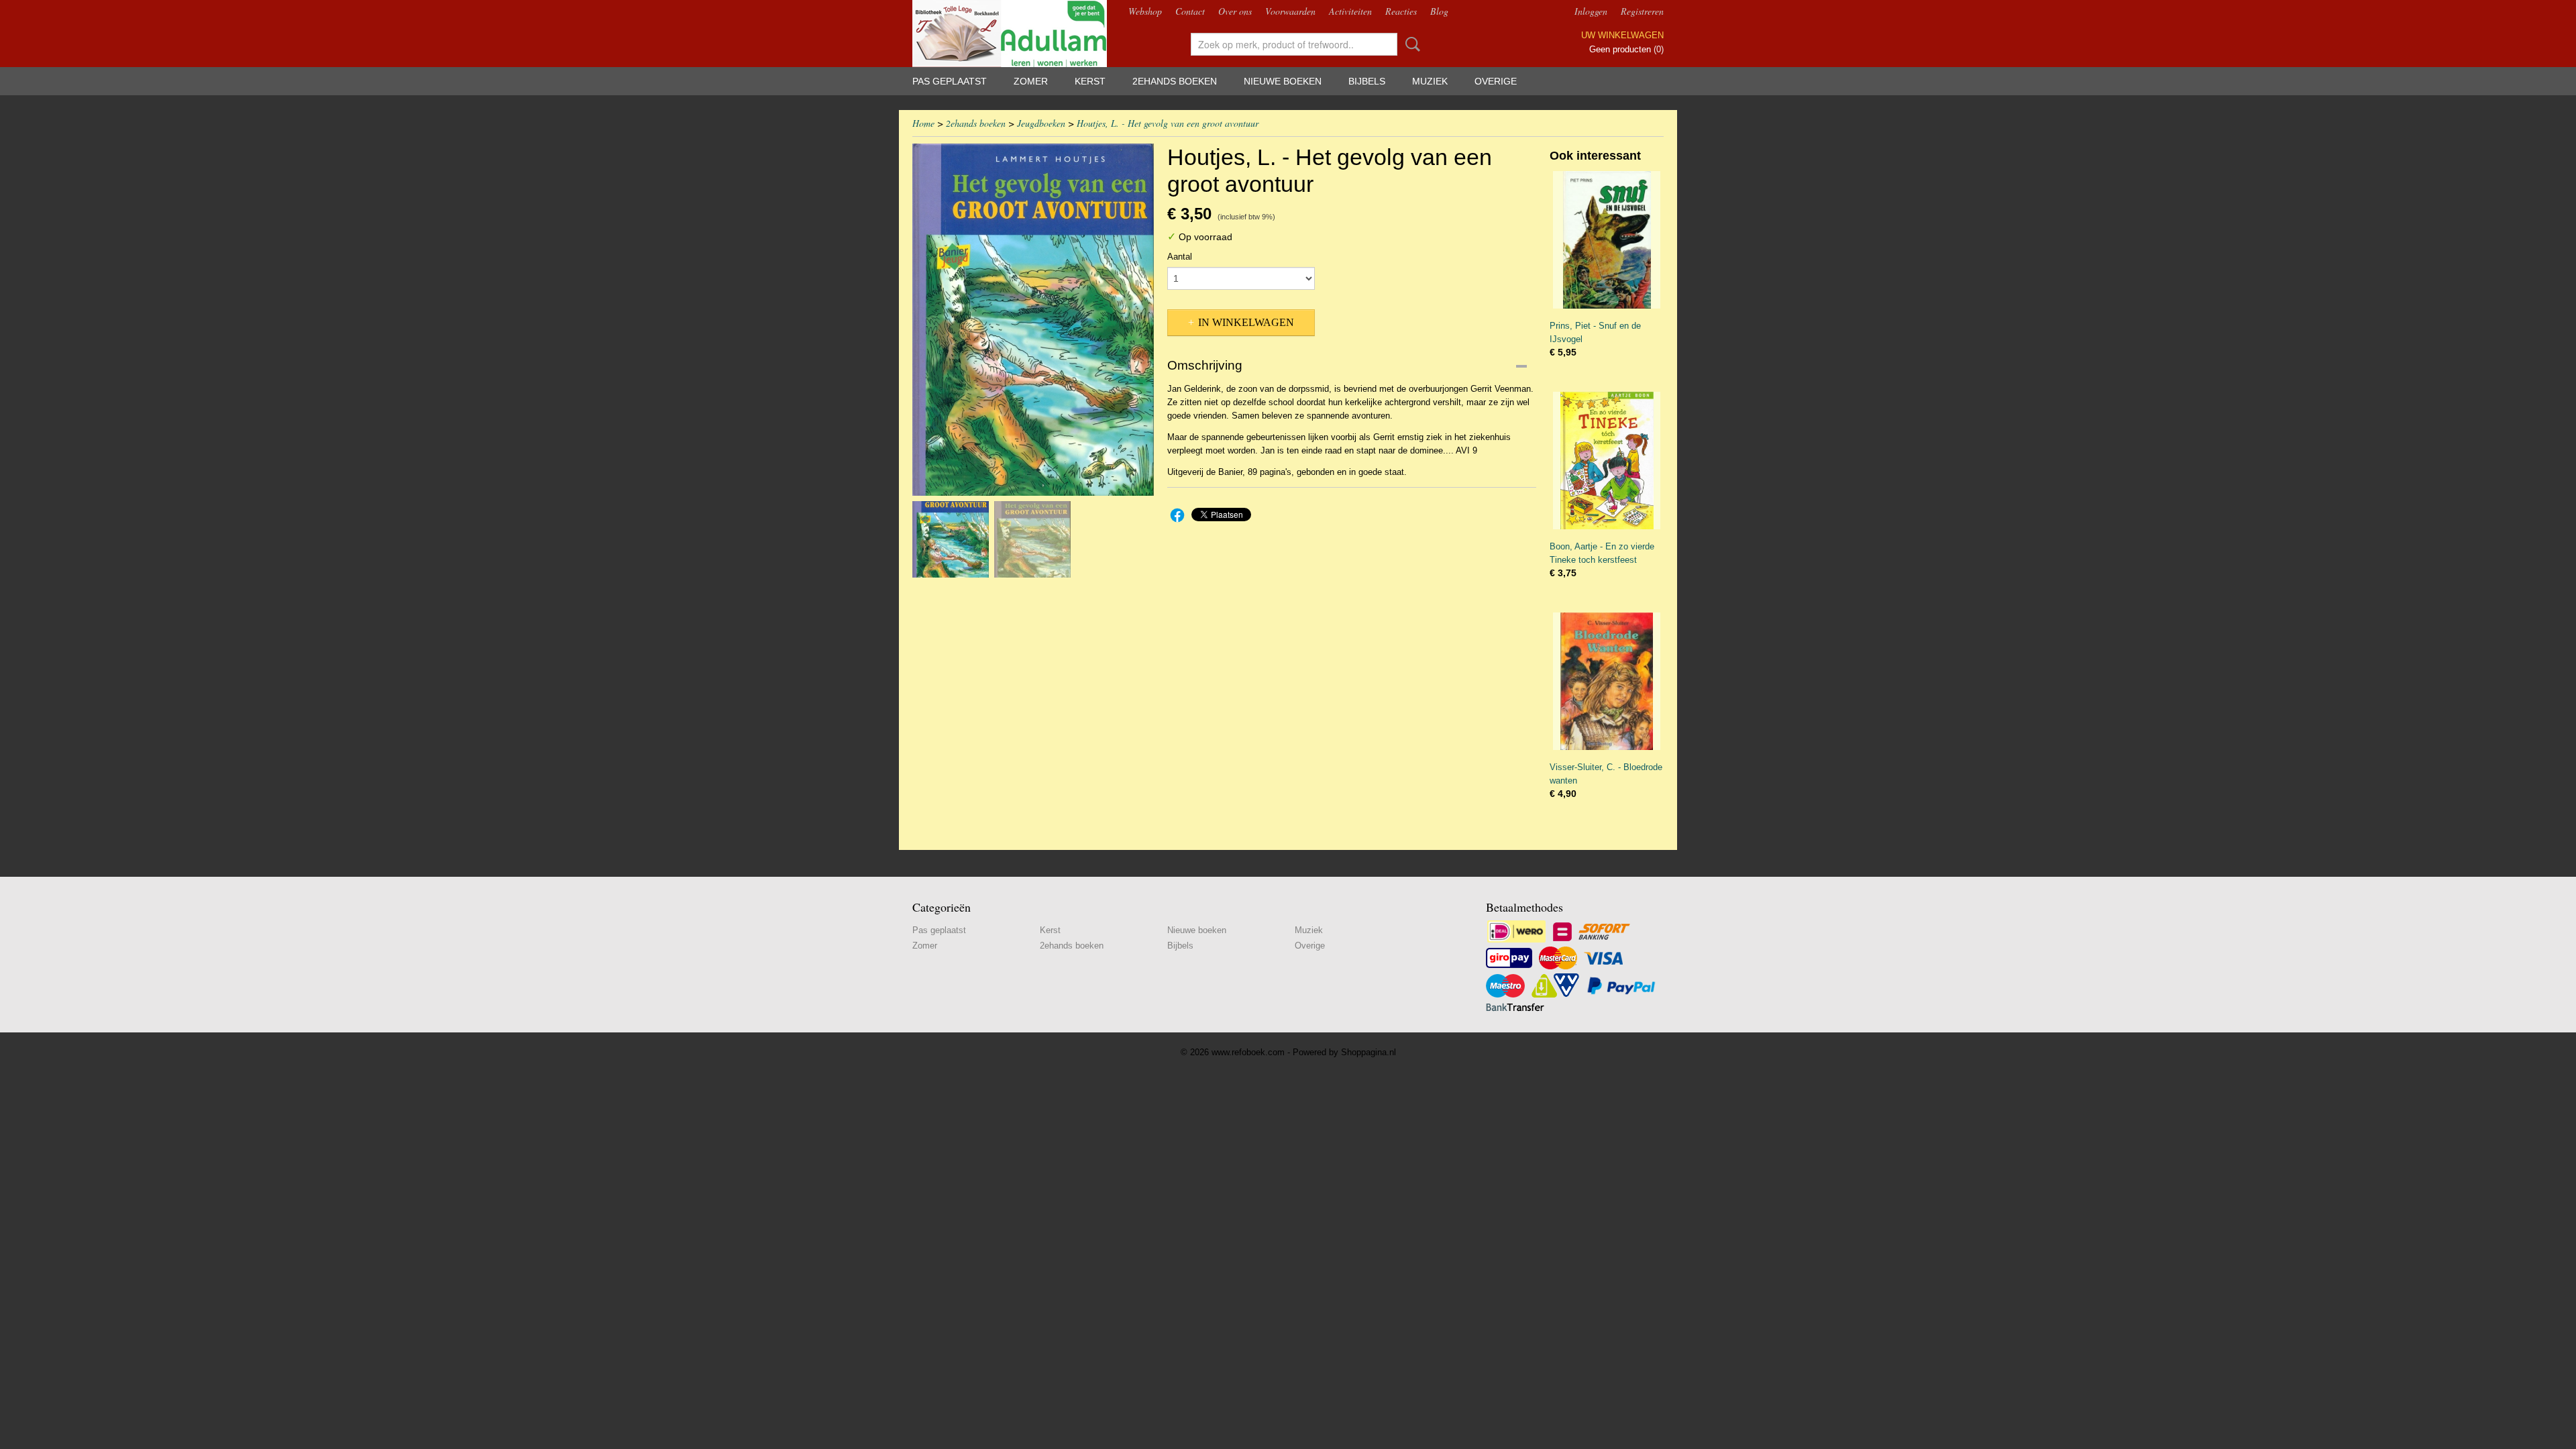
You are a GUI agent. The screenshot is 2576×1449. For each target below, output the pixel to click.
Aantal (1180, 257)
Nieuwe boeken (1283, 81)
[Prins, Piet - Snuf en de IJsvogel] (1607, 240)
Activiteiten (1350, 11)
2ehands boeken (1175, 81)
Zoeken (1410, 44)
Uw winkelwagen (1622, 35)
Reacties (1401, 11)
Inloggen (1591, 11)
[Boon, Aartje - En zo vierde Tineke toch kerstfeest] (1607, 461)
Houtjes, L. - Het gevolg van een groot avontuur (1168, 123)
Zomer (1031, 81)
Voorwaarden (1290, 11)
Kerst (1090, 81)
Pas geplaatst (950, 81)
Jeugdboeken (1041, 123)
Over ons (1235, 11)
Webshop (1145, 11)
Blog (1439, 11)
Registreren (1642, 11)
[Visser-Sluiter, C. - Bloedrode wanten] (1607, 681)
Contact (1190, 11)
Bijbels (1367, 81)
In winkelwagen (1246, 322)
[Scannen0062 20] (1033, 320)
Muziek (1430, 81)
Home (923, 123)
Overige (1496, 81)
